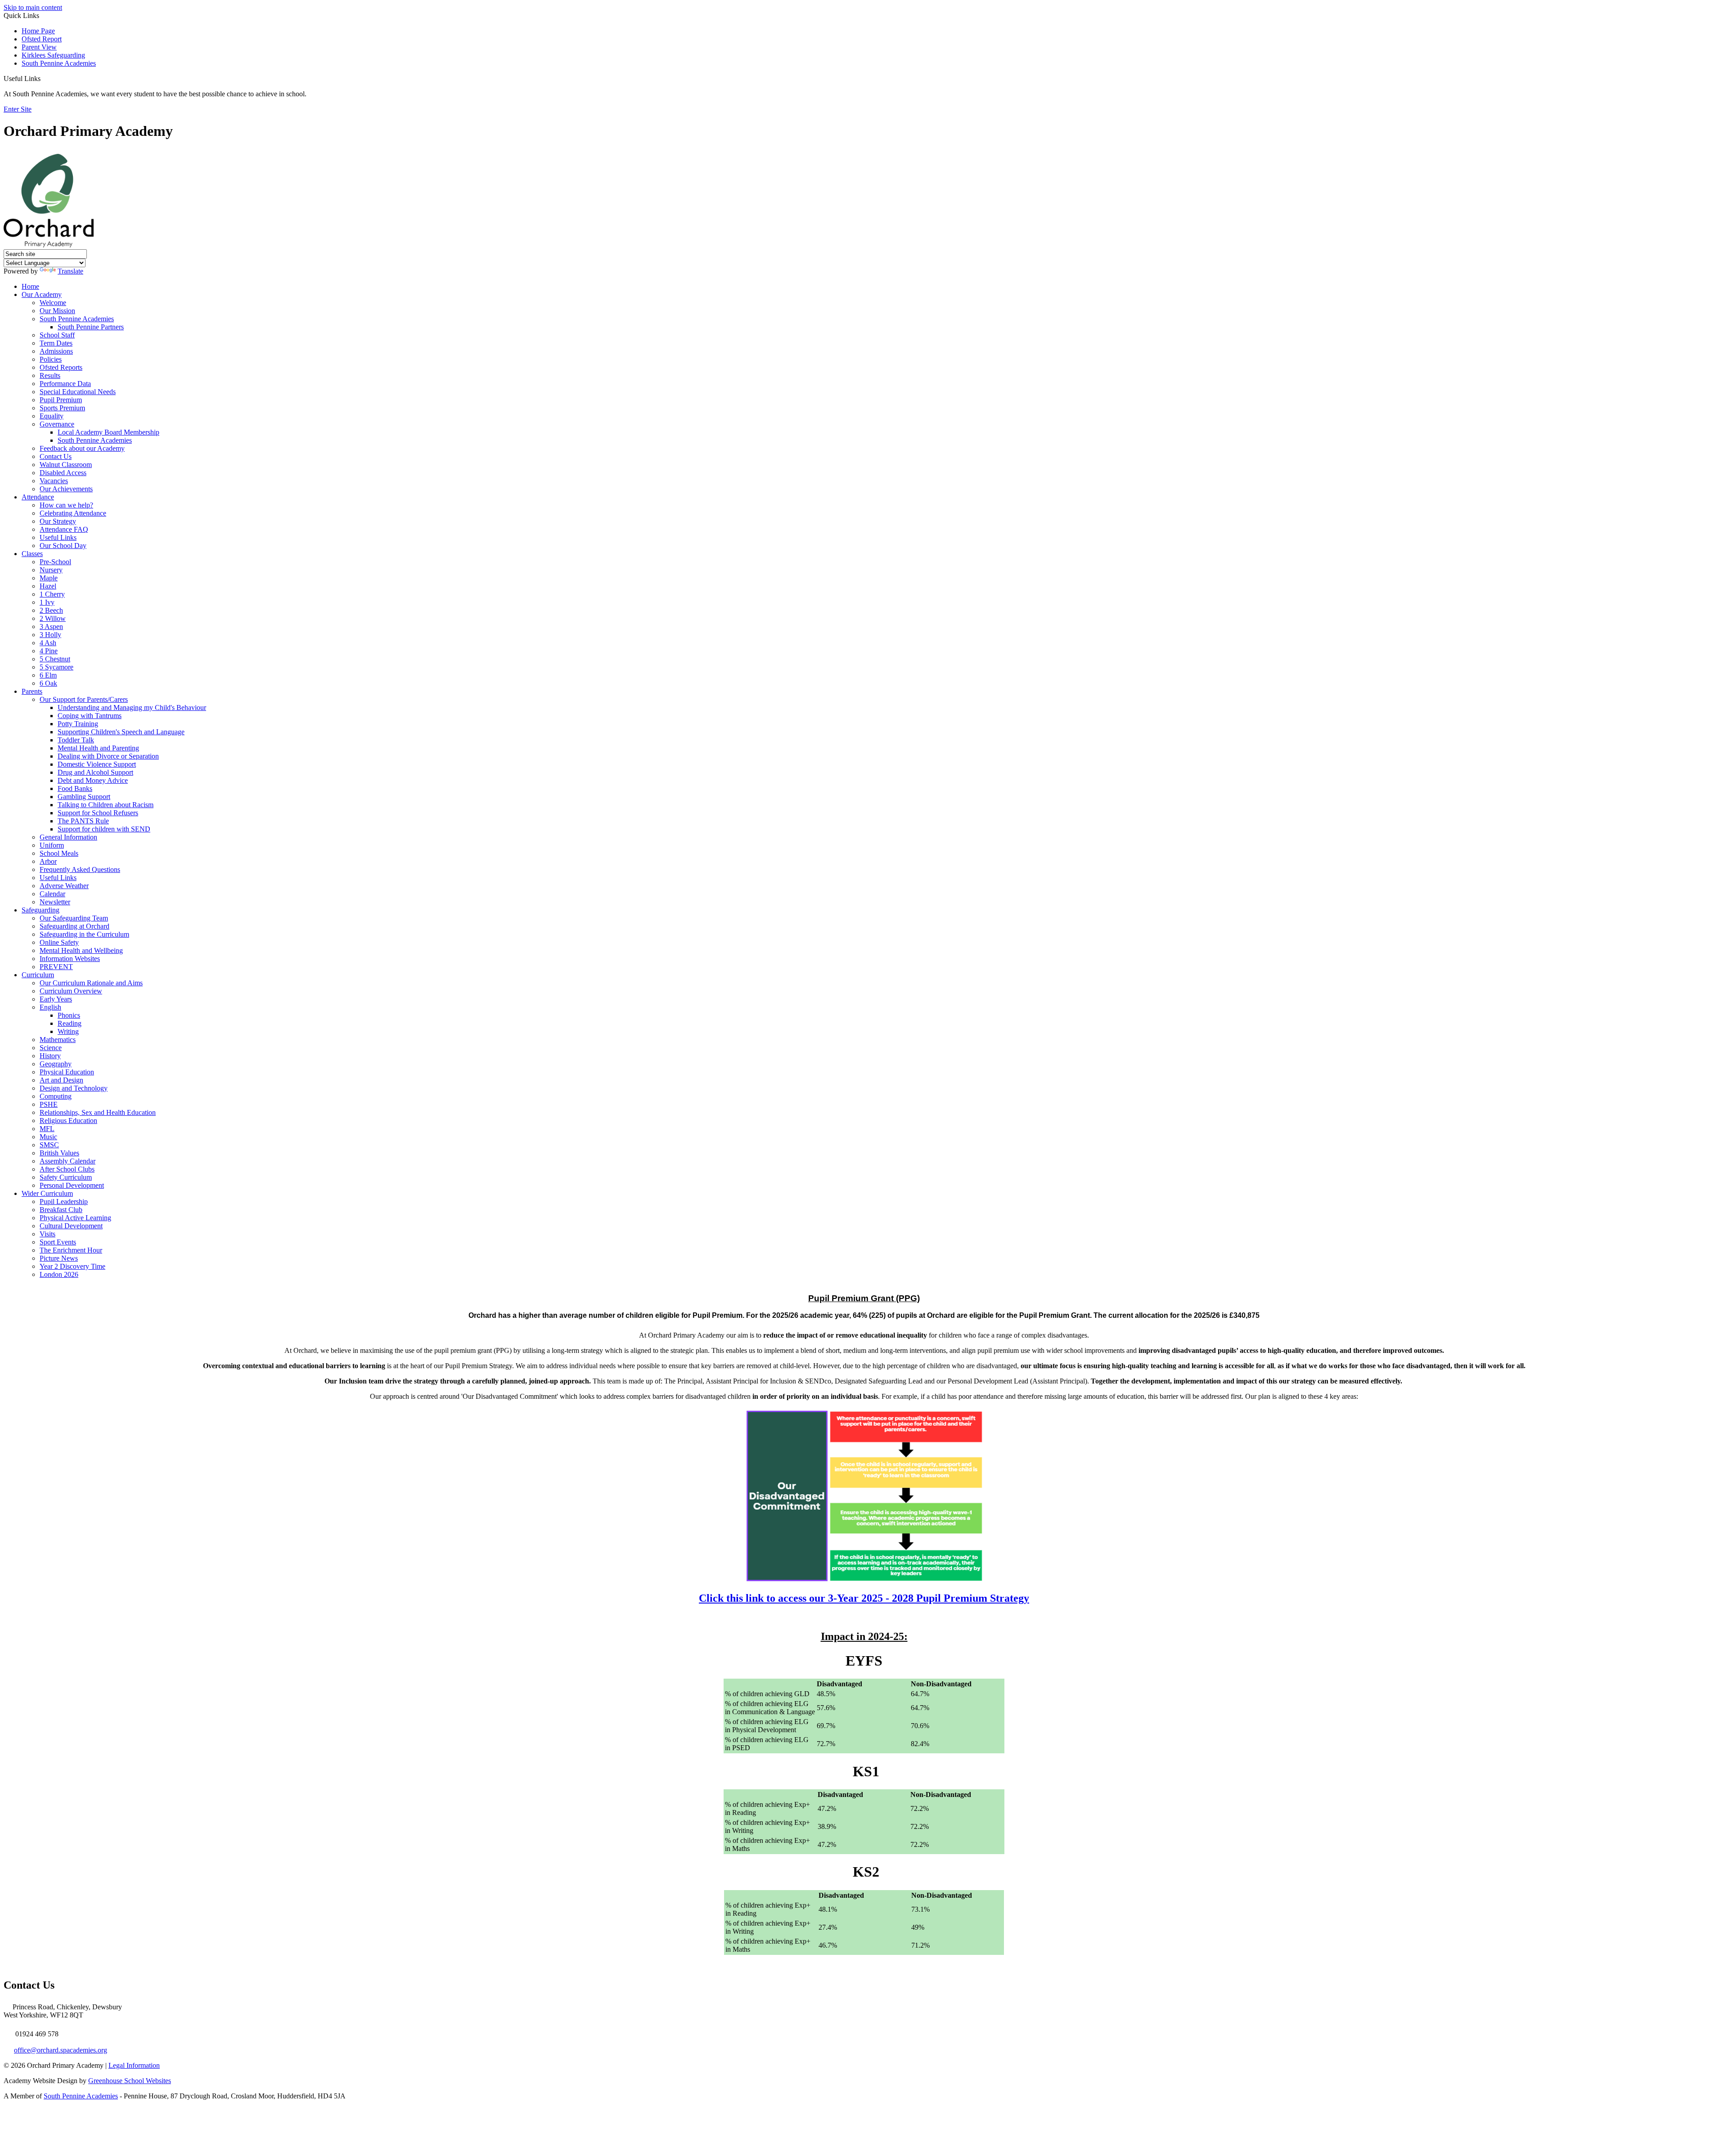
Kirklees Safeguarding (53, 55)
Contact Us (56, 456)
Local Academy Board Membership (108, 432)
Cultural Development (71, 1226)
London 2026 (59, 1274)
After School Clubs (67, 1169)
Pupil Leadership (64, 1202)
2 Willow (53, 618)
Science (51, 1048)
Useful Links (58, 537)
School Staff (57, 335)
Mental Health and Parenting (98, 748)
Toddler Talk (76, 740)
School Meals (59, 853)
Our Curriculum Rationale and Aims (91, 983)
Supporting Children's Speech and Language (121, 732)
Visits (47, 1234)
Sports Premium (62, 408)
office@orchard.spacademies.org (61, 2050)
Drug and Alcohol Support (95, 772)
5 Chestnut (55, 659)
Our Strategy (58, 521)
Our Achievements (66, 489)
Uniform (52, 845)
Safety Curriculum (66, 1177)
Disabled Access (63, 473)
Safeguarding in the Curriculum (84, 934)
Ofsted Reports (61, 367)
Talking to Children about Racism (106, 805)
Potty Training (78, 724)
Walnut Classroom (66, 465)
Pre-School (55, 562)
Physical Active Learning (75, 1218)
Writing (68, 1031)
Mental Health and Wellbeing (81, 950)
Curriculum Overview (71, 991)
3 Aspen (51, 627)
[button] (44, 78)
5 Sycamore (56, 667)
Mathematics (58, 1040)
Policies (51, 359)
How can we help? (66, 505)
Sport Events (58, 1242)
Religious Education (68, 1121)
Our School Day (63, 546)
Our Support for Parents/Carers (84, 699)
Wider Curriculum (47, 1193)
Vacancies (54, 481)
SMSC (49, 1145)
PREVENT (56, 967)
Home (30, 286)
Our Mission (57, 311)
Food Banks (75, 788)
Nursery (51, 570)
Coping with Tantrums (90, 716)
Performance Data (65, 384)
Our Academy (42, 294)
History (50, 1056)
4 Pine (49, 651)
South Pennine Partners (91, 327)
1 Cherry (52, 594)
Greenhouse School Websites (130, 2081)
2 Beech (51, 610)
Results (50, 375)
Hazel (48, 586)
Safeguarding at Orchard (74, 926)
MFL (47, 1129)
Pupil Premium (61, 400)
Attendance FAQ (64, 529)
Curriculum (38, 975)
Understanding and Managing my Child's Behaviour (132, 707)
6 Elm (48, 675)
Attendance (38, 497)
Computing (56, 1096)
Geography (56, 1064)
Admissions (56, 351)
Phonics (69, 1015)
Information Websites (70, 959)
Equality (52, 416)
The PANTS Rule (83, 821)
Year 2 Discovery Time (72, 1266)
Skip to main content (33, 7)
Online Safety (59, 942)
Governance (57, 424)
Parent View (39, 47)
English (50, 1007)
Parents (32, 691)
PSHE (49, 1104)
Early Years (56, 999)
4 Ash (48, 643)
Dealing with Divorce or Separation (108, 756)
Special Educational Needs (78, 392)
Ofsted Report (42, 39)
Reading (70, 1023)
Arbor (48, 861)
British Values (59, 1153)
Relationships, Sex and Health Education (98, 1112)
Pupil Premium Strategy (864, 1598)
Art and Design (61, 1080)
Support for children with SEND (104, 829)
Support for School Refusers (98, 813)
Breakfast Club (61, 1210)
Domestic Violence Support (97, 764)
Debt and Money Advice (93, 780)
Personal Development (72, 1185)
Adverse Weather (64, 886)
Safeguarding (40, 910)
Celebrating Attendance (73, 513)
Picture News (59, 1258)
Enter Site (18, 109)
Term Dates (56, 343)
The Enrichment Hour (71, 1250)
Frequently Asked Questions (80, 869)
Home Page (38, 31)
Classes (32, 554)
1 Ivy (47, 602)
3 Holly (50, 635)
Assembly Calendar (67, 1161)
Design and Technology (74, 1088)
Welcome (53, 303)
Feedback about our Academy (82, 448)
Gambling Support (84, 797)
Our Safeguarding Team (74, 918)
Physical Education (67, 1072)
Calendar (52, 894)
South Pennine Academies (59, 63)
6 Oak (48, 683)
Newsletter (55, 902)
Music (48, 1137)
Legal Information (134, 2065)
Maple (49, 578)
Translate (70, 271)
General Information (68, 837)
